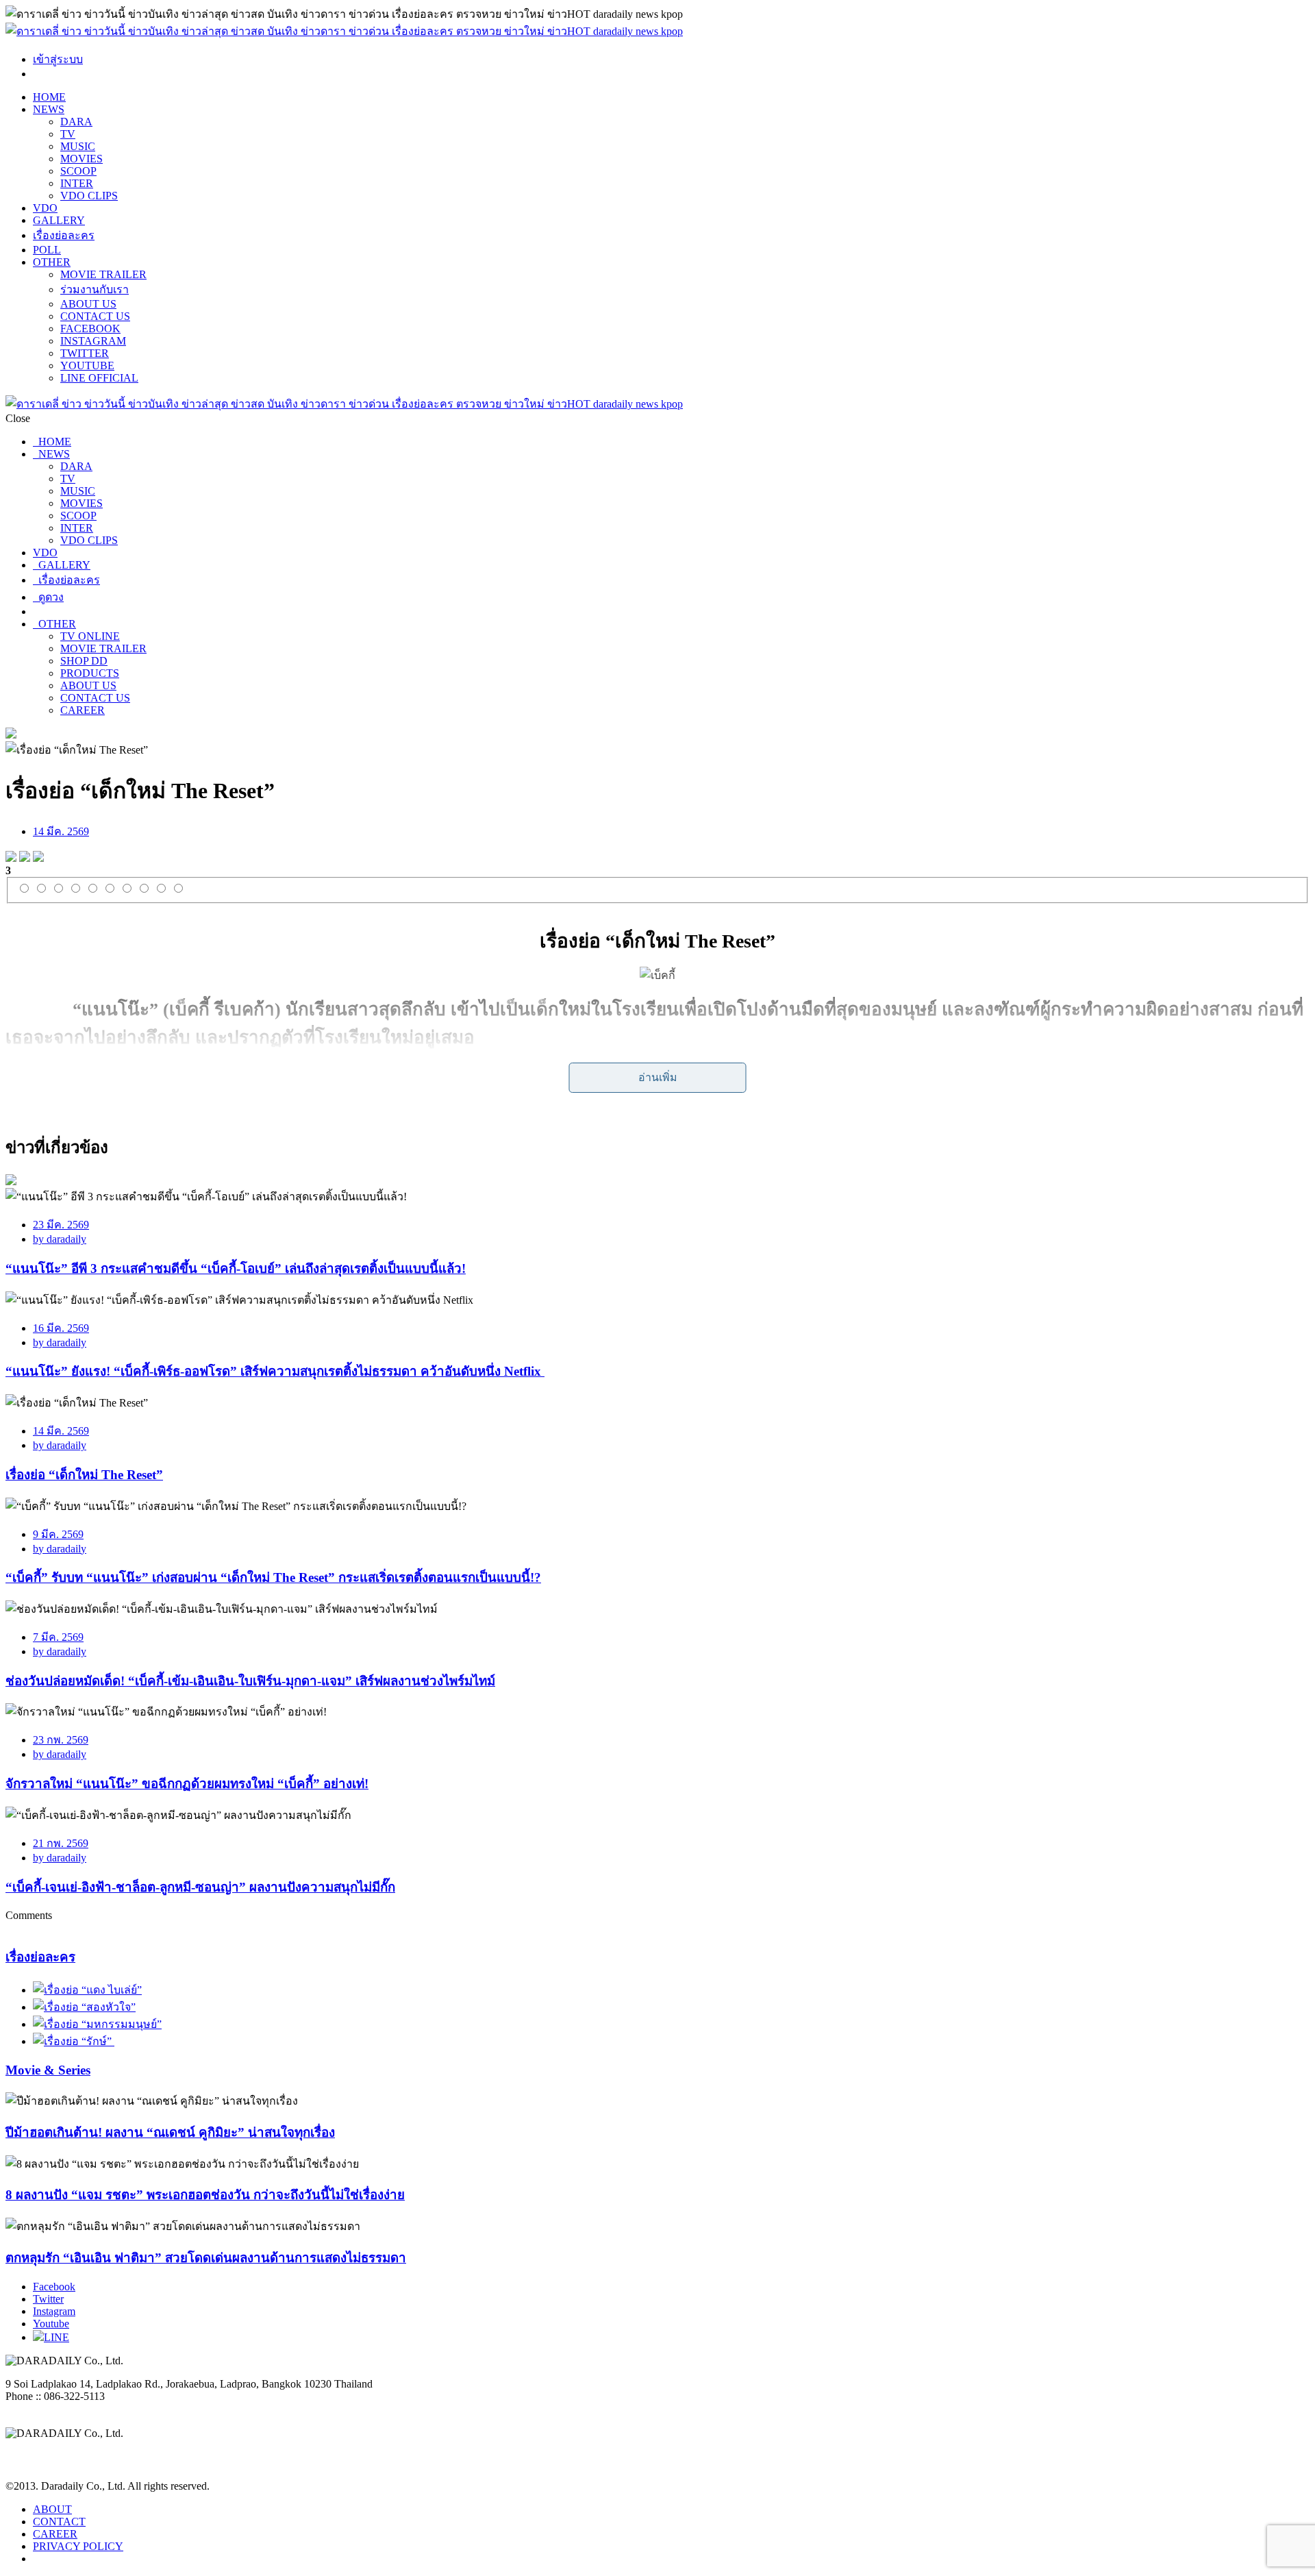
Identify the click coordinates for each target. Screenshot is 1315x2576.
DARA (76, 122)
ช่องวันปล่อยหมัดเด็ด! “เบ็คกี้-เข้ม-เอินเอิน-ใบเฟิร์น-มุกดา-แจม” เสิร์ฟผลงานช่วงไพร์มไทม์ (250, 1681)
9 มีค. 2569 (58, 1534)
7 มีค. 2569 (58, 1637)
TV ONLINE (90, 636)
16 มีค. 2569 (61, 1328)
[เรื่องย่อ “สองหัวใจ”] (84, 2007)
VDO (45, 208)
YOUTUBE (87, 366)
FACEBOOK (90, 329)
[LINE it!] (38, 858)
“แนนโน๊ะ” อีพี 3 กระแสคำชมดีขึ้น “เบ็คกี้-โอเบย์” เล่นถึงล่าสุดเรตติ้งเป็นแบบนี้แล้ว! (236, 1268)
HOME (49, 97)
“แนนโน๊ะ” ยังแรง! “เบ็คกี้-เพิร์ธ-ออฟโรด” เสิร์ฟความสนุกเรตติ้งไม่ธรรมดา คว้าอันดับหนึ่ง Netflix (275, 1371)
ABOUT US (88, 304)
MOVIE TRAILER (103, 274)
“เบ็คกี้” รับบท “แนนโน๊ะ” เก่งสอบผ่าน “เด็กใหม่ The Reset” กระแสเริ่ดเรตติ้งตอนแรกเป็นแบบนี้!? (273, 1577)
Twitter (48, 2299)
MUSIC (78, 146)
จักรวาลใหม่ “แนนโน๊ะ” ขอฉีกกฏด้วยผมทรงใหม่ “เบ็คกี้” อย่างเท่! (187, 1784)
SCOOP (78, 171)
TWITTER (85, 353)
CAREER (83, 710)
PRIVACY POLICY (78, 2546)
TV (68, 134)
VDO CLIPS (89, 196)
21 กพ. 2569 (61, 1843)
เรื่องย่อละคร (64, 235)
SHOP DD (84, 661)
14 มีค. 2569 (61, 831)
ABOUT (52, 2509)
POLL (47, 250)
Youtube (51, 2324)
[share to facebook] (11, 858)
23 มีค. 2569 (61, 1225)
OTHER (52, 262)
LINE (57, 2337)
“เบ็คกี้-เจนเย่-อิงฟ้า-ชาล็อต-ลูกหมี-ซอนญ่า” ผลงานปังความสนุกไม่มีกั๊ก (200, 1887)
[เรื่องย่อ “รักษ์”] (74, 2041)
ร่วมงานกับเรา (95, 289)
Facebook (54, 2287)
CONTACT (59, 2522)
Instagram (54, 2311)
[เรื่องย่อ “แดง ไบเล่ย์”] (87, 1990)
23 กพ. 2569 (61, 1740)
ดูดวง (48, 597)
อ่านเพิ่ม (658, 1077)
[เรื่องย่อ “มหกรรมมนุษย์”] (97, 2024)
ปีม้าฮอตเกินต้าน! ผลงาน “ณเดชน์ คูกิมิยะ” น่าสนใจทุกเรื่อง (170, 2132)
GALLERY (59, 220)
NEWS (49, 109)
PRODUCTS (90, 673)
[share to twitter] (25, 858)
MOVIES (82, 159)
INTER (77, 183)
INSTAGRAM (93, 341)
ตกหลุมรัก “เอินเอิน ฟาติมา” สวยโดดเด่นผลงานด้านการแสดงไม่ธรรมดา (206, 2258)
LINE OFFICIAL (99, 378)
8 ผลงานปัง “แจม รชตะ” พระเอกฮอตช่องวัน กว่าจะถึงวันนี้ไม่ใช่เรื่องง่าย (205, 2195)
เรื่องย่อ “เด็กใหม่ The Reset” (84, 1475)
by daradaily (60, 1239)
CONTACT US (95, 316)
